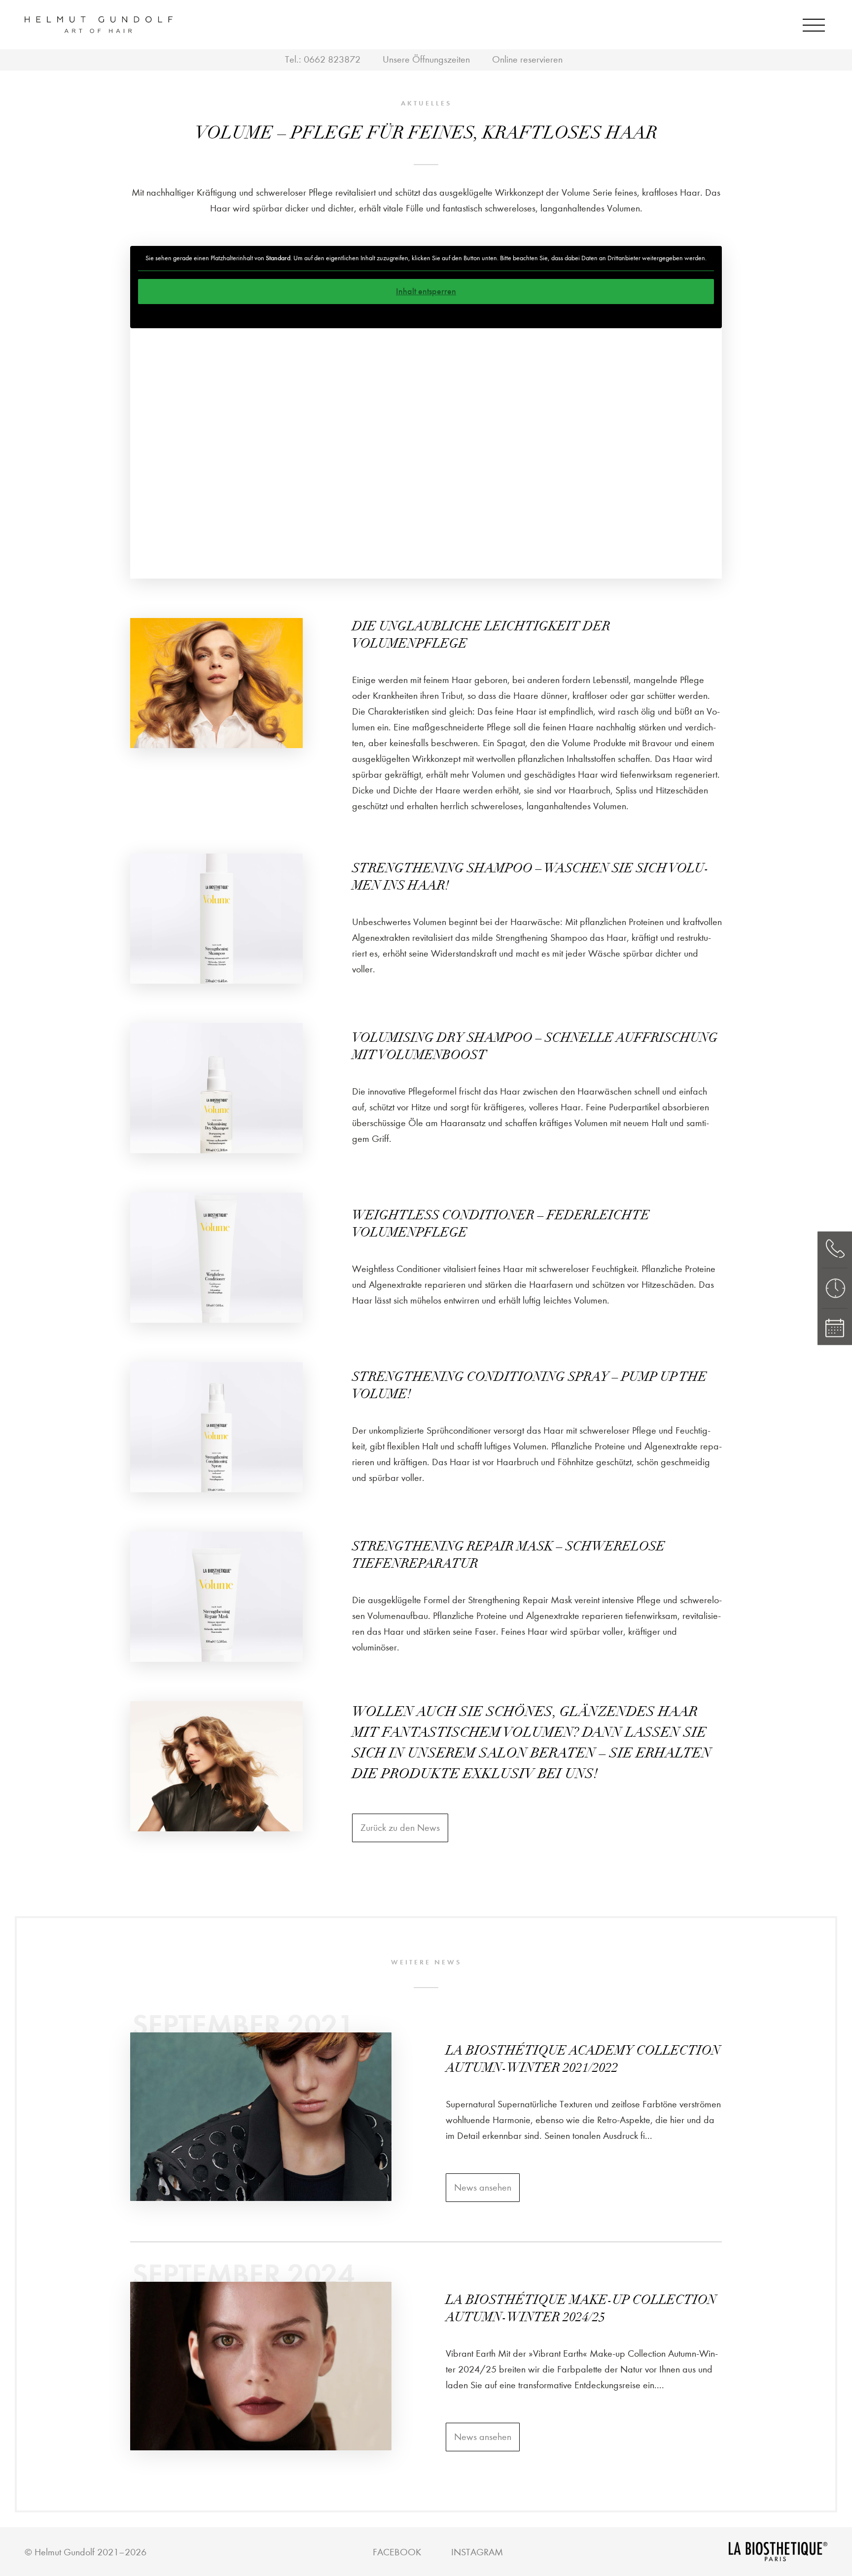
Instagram (477, 2552)
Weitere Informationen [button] (426, 316)
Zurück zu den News (400, 1828)
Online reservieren (527, 59)
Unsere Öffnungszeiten (426, 59)
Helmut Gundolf (65, 2552)
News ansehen (483, 2187)
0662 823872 (332, 59)
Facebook (397, 2552)
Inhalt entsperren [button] (426, 291)
